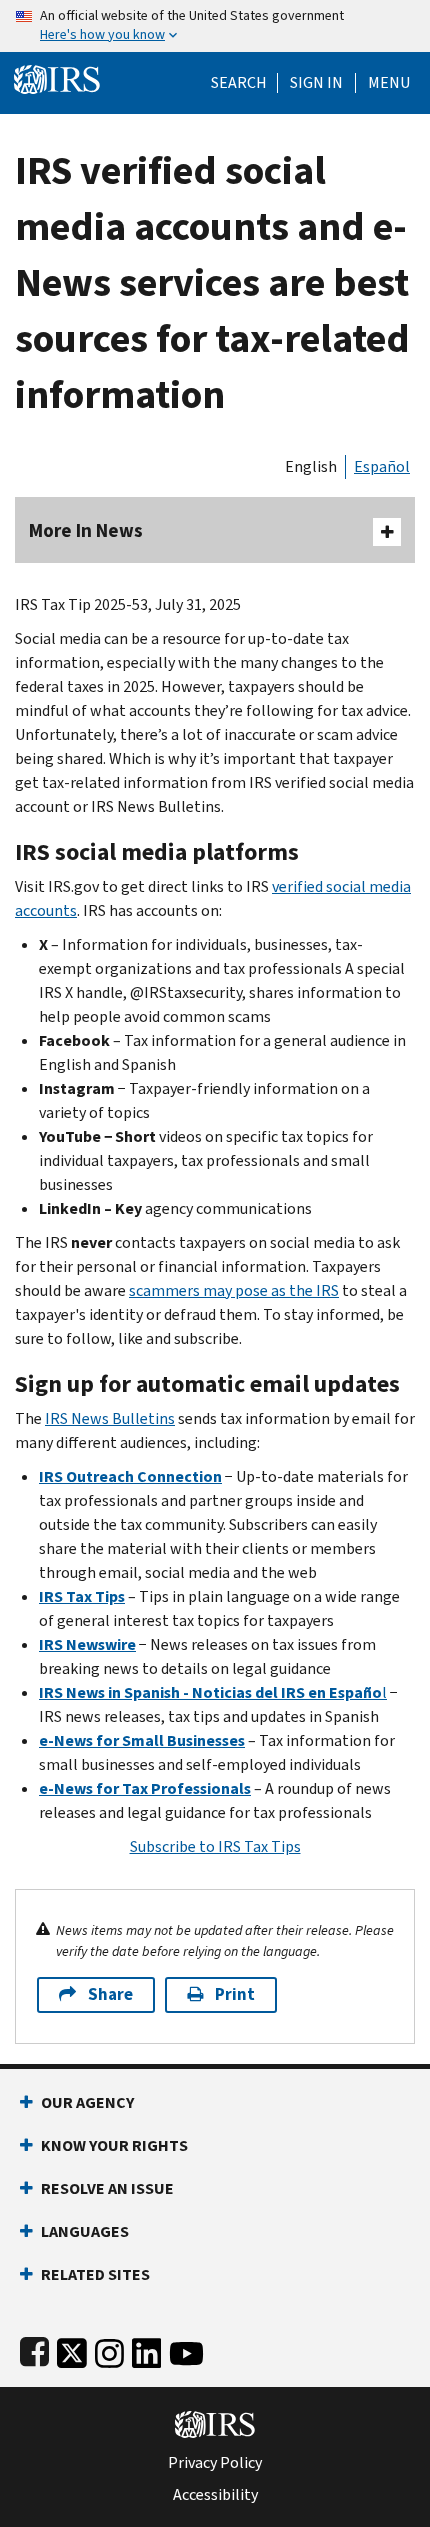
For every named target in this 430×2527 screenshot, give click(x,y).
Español (382, 466)
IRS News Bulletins (110, 1418)
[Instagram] (109, 2349)
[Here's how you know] (215, 26)
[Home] (57, 77)
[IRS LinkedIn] (147, 2349)
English (311, 466)
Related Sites (95, 2274)
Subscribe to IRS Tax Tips (215, 1846)
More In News (86, 530)
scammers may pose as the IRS (234, 1290)
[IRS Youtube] (186, 2349)
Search (239, 83)
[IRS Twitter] (72, 2349)
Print (235, 1994)
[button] (316, 83)
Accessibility (215, 2495)
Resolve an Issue (107, 2188)
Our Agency (87, 2102)
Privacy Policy (215, 2463)
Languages (85, 2231)
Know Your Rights (114, 2145)
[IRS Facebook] (34, 2349)
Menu (389, 83)
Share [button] (110, 1994)
